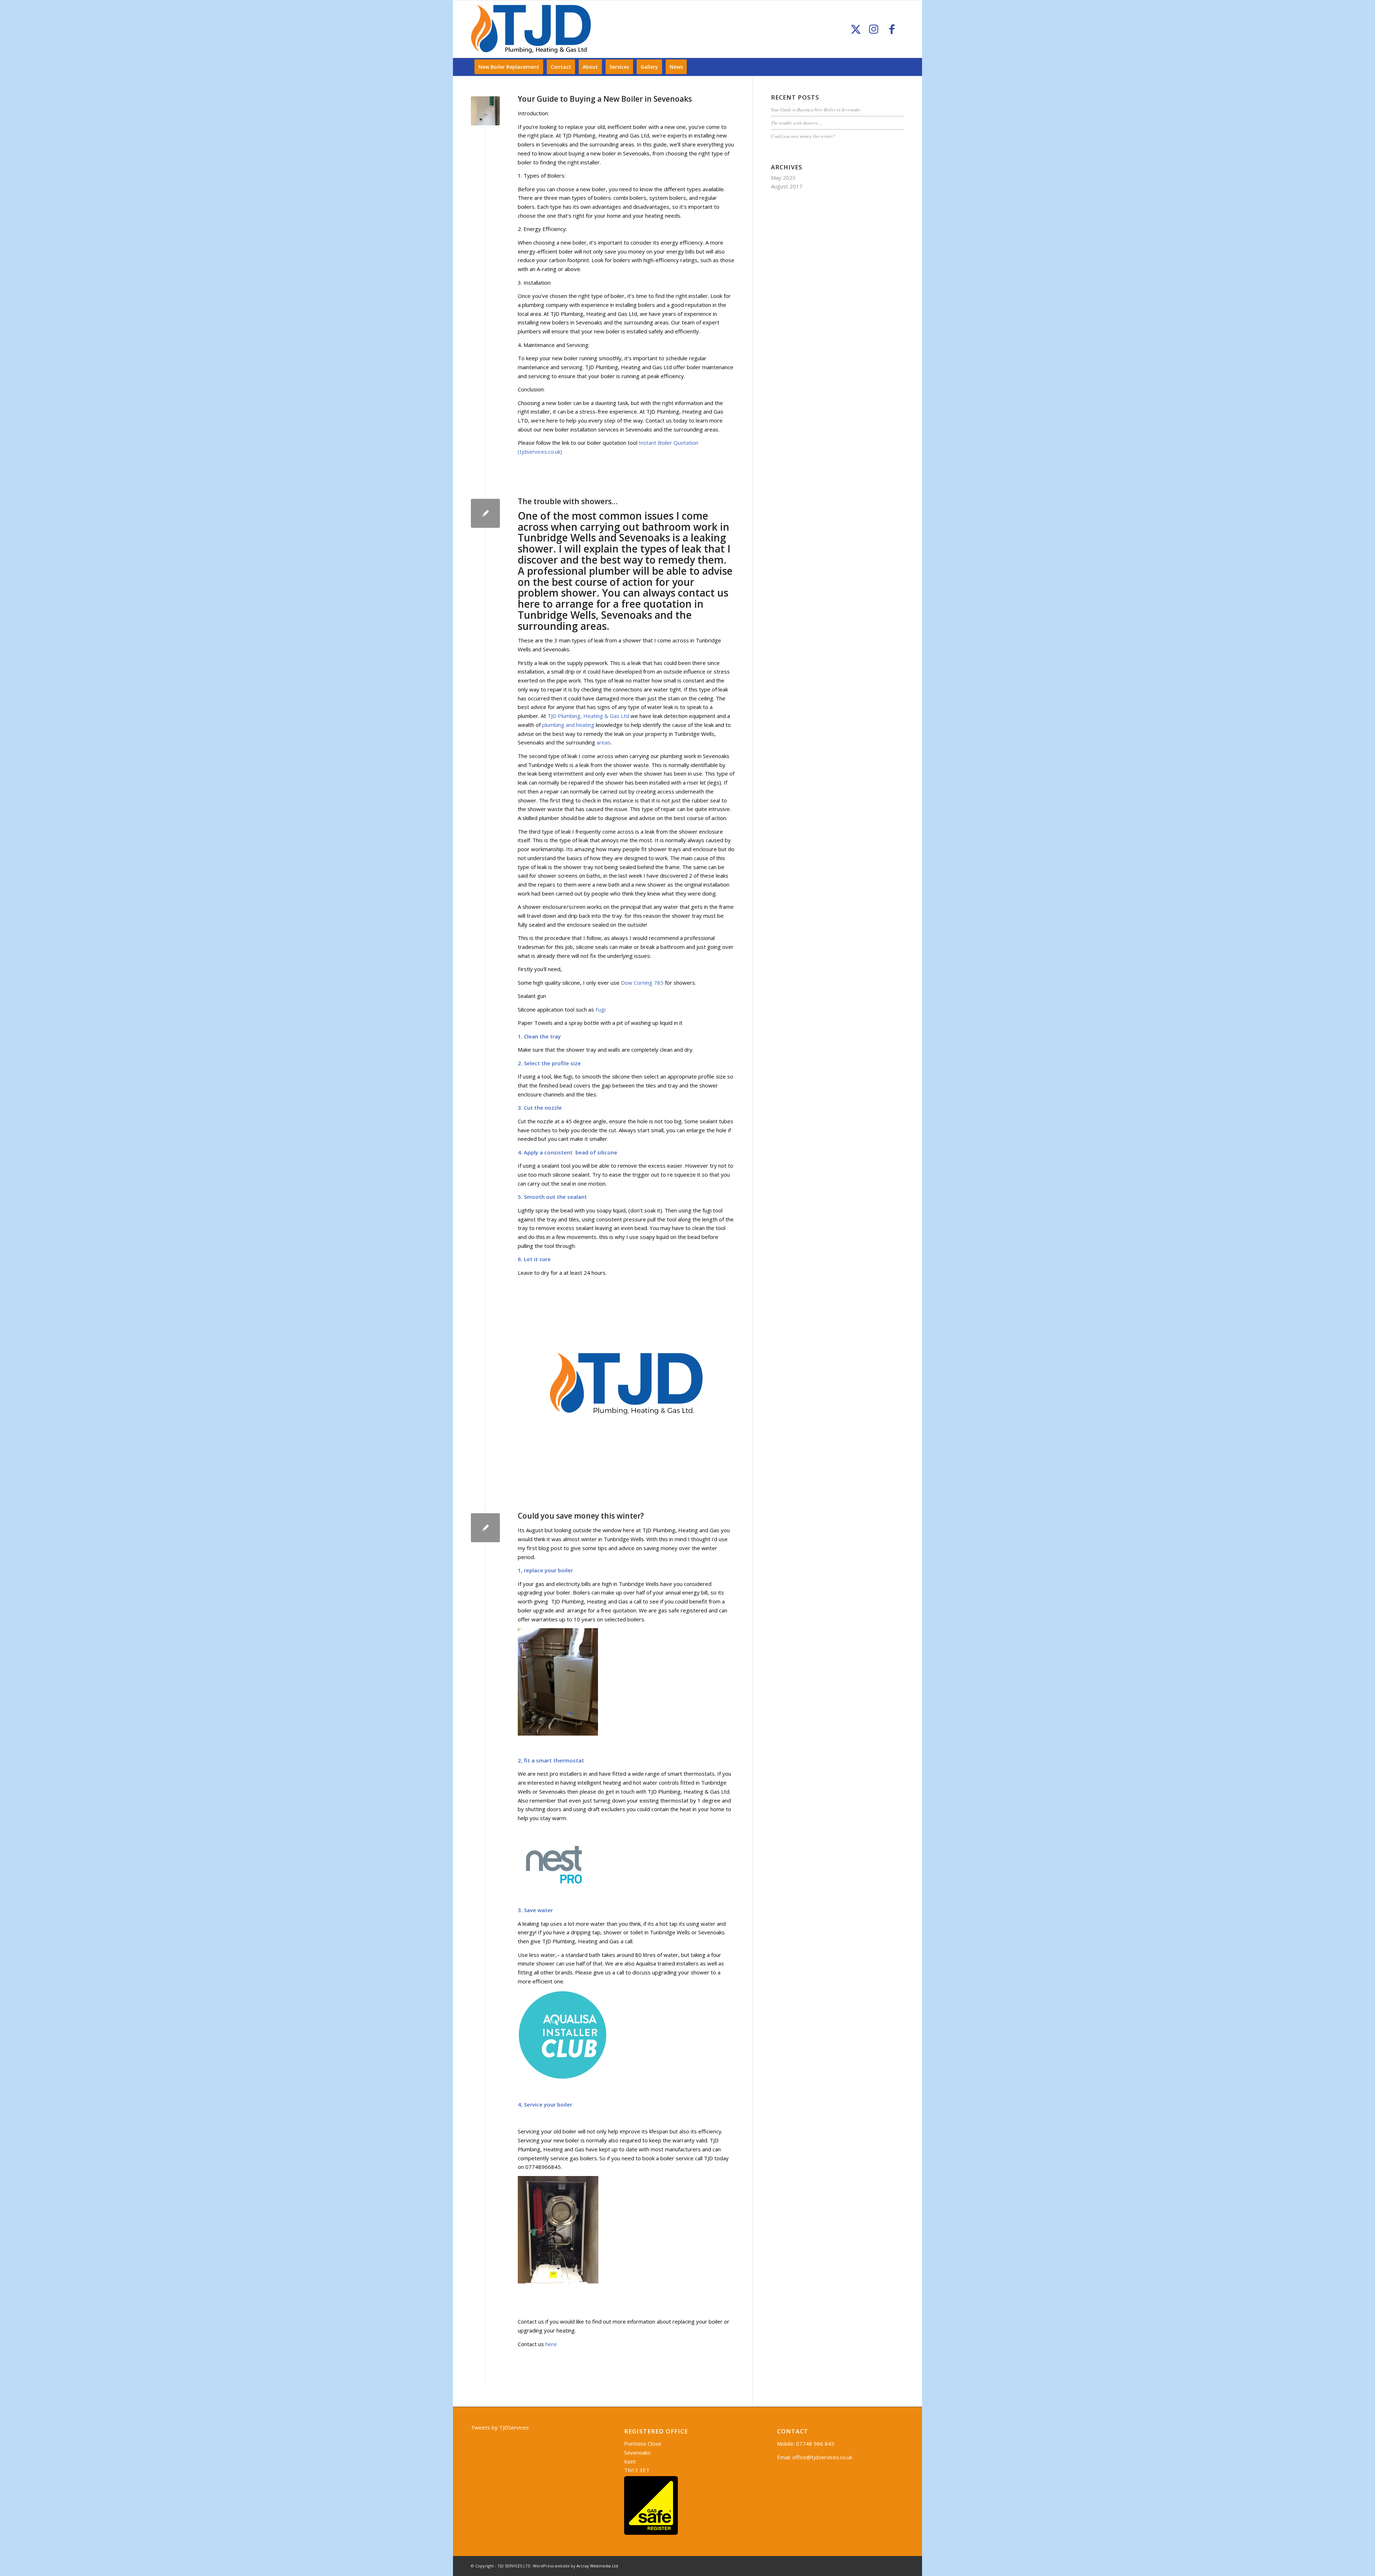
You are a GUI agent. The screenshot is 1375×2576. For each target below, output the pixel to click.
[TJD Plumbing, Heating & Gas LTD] (531, 29)
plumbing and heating (569, 725)
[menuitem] (509, 67)
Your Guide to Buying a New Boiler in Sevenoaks (605, 99)
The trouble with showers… (568, 501)
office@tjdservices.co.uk (822, 2457)
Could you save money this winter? (581, 1516)
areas (604, 742)
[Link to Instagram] (874, 29)
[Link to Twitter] (856, 29)
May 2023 (783, 178)
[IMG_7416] (485, 111)
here (529, 604)
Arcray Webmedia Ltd (597, 2566)
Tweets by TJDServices (500, 2427)
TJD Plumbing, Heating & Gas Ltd (589, 716)
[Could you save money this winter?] (485, 1528)
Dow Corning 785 (643, 983)
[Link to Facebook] (892, 29)
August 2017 (787, 186)
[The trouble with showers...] (485, 513)
